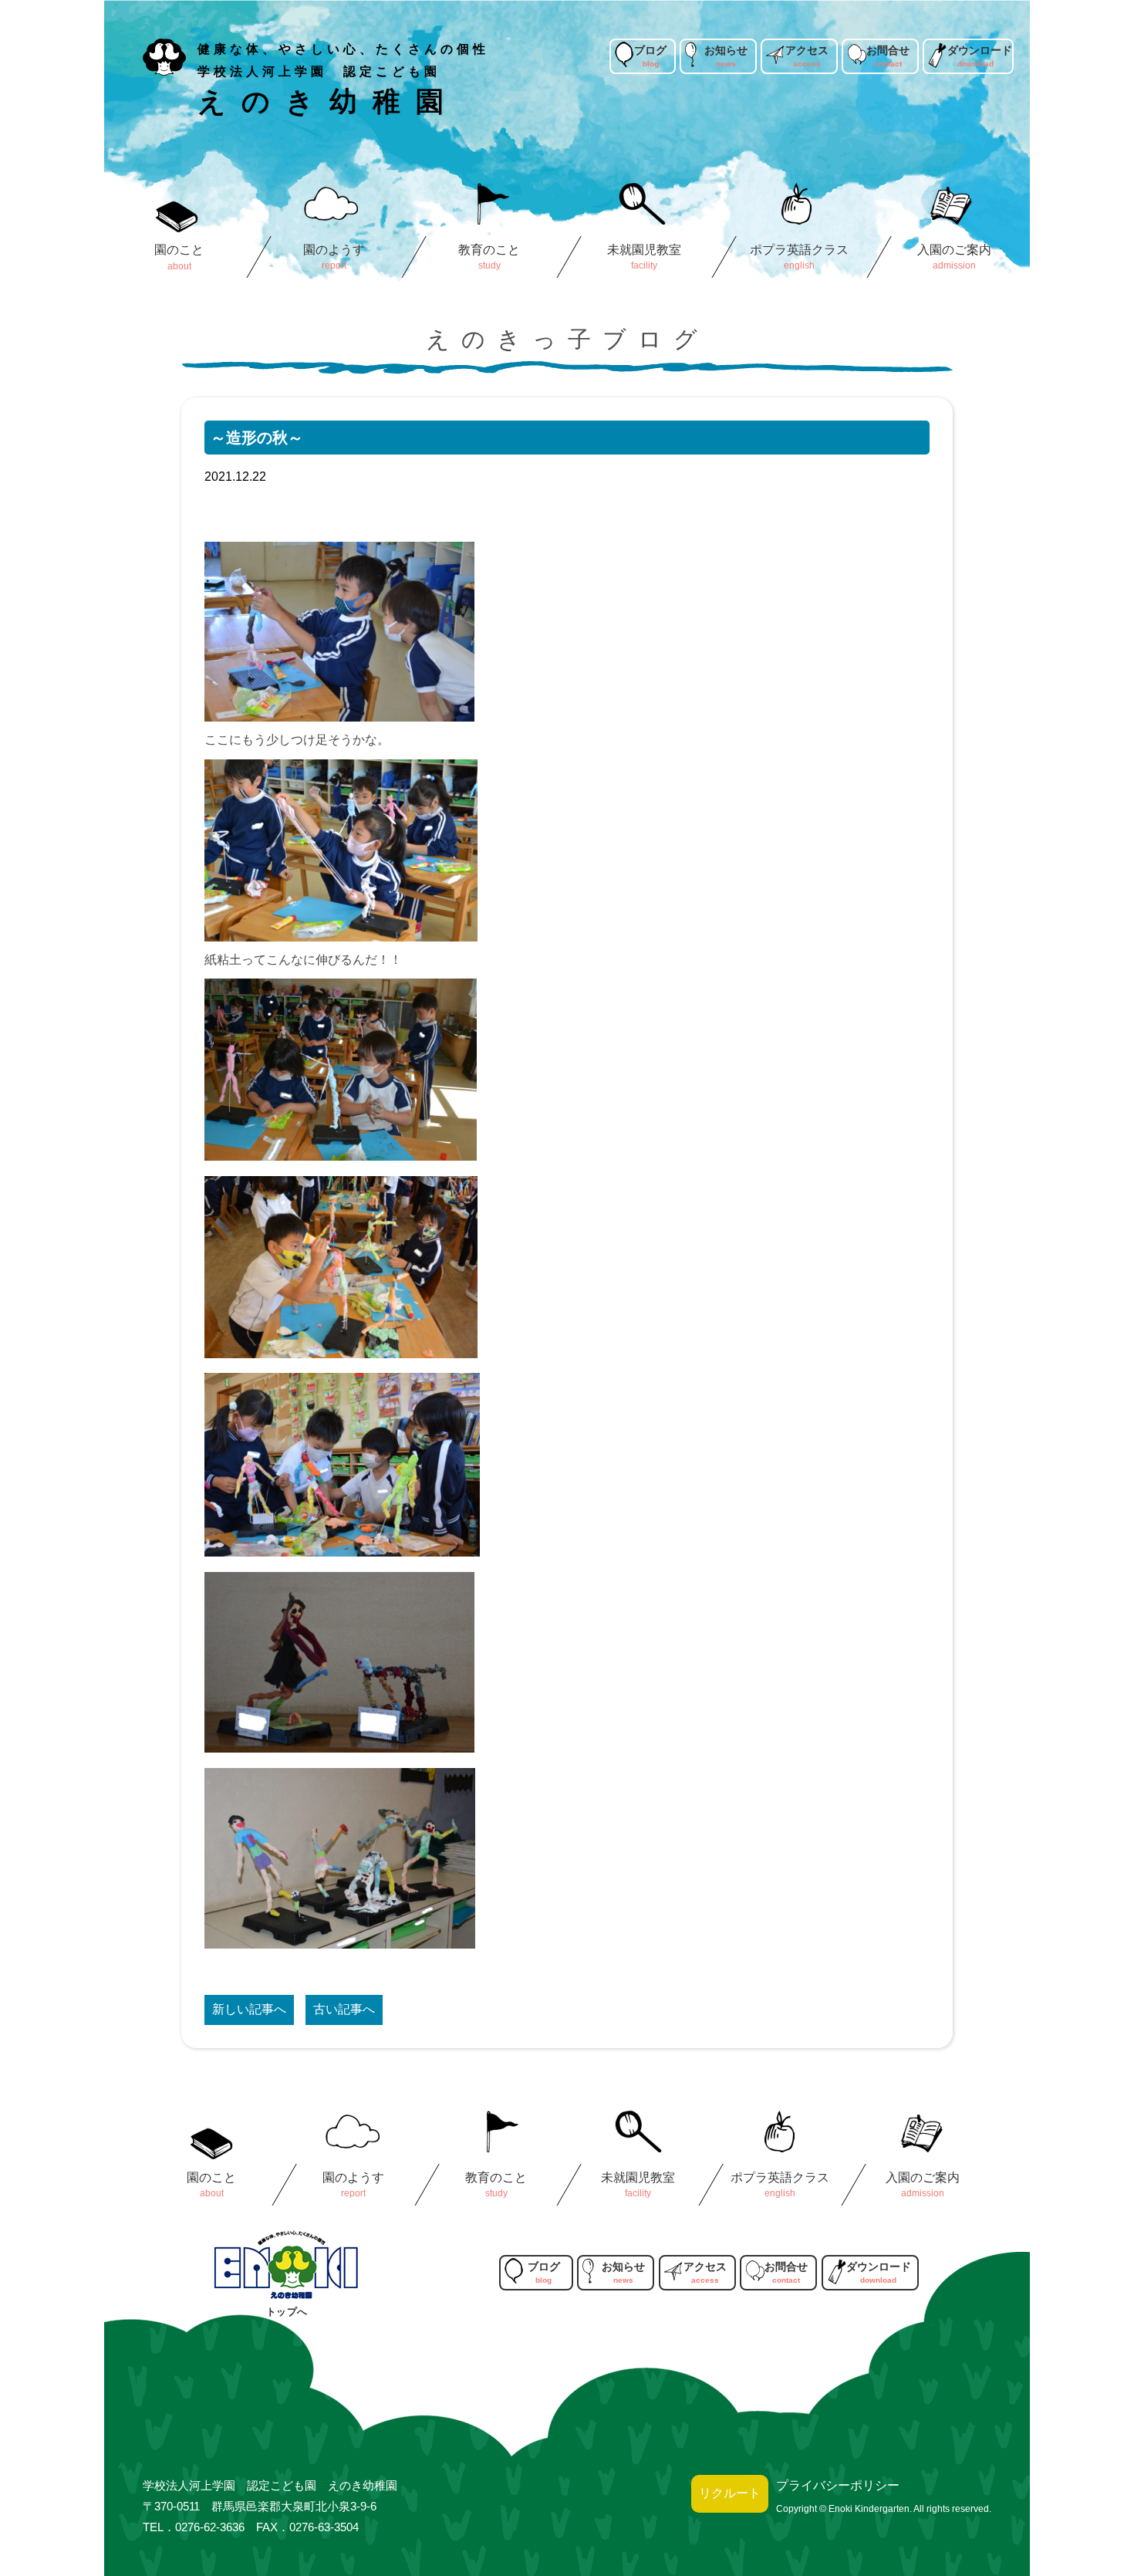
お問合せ (888, 50)
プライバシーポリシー (838, 2485)
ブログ (650, 50)
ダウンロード (980, 50)
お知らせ (726, 50)
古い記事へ (344, 2009)
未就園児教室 (645, 250)
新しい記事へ (249, 2009)
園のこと (179, 250)
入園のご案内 (955, 250)
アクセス (807, 50)
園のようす (334, 250)
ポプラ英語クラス (800, 250)
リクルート (730, 2493)
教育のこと (489, 250)
